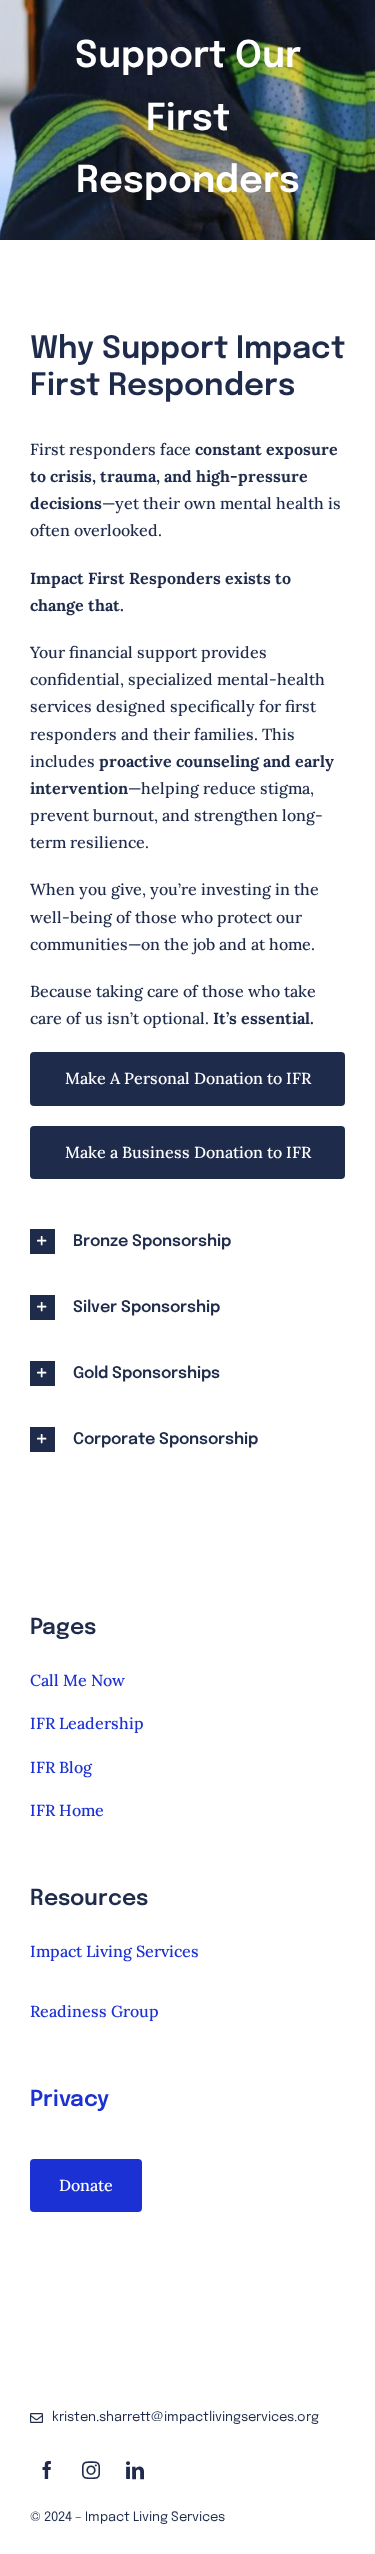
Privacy (69, 2100)
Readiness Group (94, 2011)
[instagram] (91, 2470)
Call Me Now (77, 1680)
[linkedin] (135, 2470)
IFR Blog (61, 1767)
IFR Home (67, 1810)
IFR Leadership (87, 1723)
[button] (187, 1241)
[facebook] (47, 2470)
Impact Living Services (114, 1951)
